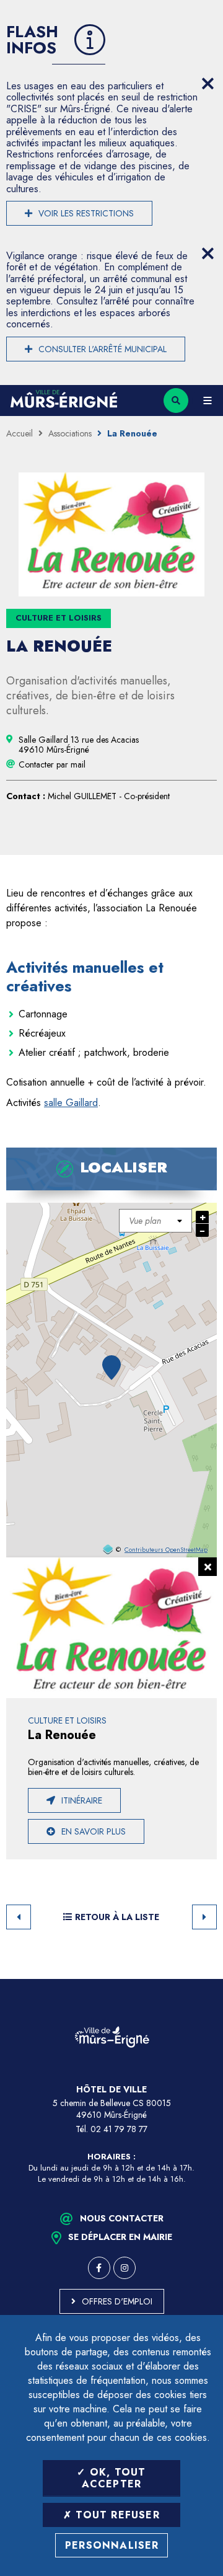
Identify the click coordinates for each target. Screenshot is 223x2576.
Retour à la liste (117, 1917)
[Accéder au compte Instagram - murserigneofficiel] (125, 2268)
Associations (70, 433)
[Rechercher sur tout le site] (176, 401)
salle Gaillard (71, 1103)
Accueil (20, 433)
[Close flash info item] (208, 84)
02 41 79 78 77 (119, 2129)
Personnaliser (112, 2545)
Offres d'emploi (117, 2301)
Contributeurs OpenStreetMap (166, 1550)
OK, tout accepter (114, 2478)
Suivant (204, 1917)
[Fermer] (208, 1567)
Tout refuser (116, 2515)
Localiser (124, 1167)
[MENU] (208, 401)
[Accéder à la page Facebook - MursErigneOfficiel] (99, 2268)
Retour (19, 1917)
